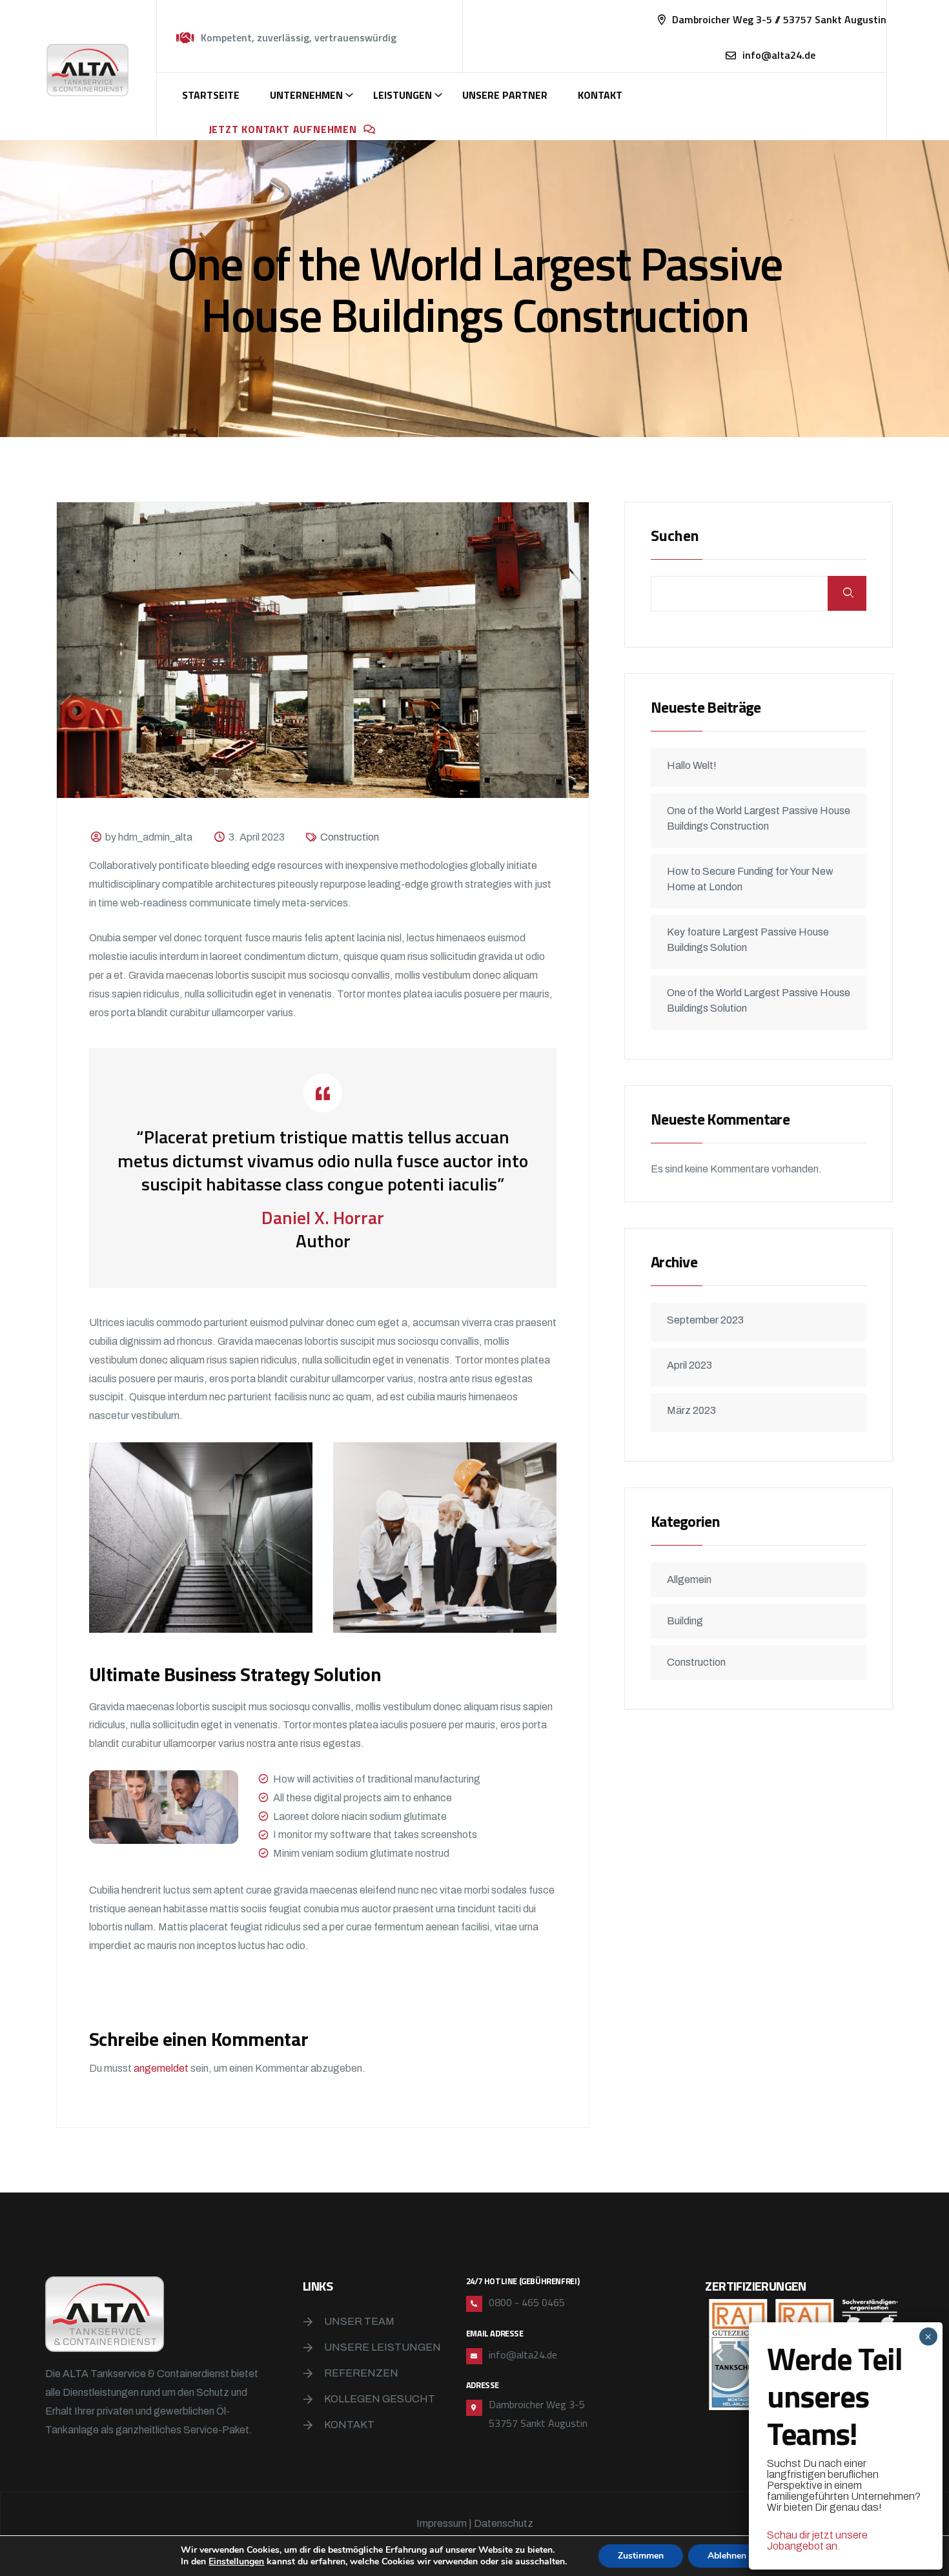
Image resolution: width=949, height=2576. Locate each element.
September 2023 (705, 1320)
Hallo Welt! (692, 765)
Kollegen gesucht (380, 2399)
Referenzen (361, 2373)
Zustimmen (641, 2556)
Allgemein (689, 1579)
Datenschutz (504, 2523)
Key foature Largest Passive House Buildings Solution (748, 940)
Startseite (211, 95)
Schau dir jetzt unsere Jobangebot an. (817, 2540)
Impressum (442, 2523)
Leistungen (403, 95)
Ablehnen (727, 2556)
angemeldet (161, 2068)
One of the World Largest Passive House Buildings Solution (759, 1000)
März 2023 (691, 1410)
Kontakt (600, 95)
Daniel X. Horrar (323, 1217)
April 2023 (689, 1365)
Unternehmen (306, 95)
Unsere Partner (505, 95)
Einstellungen (236, 2562)
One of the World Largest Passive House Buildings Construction (759, 818)
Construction (350, 837)
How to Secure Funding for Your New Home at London (750, 879)
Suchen (675, 537)
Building (685, 1621)
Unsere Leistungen (383, 2347)
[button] (719, 2354)
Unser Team (359, 2321)
